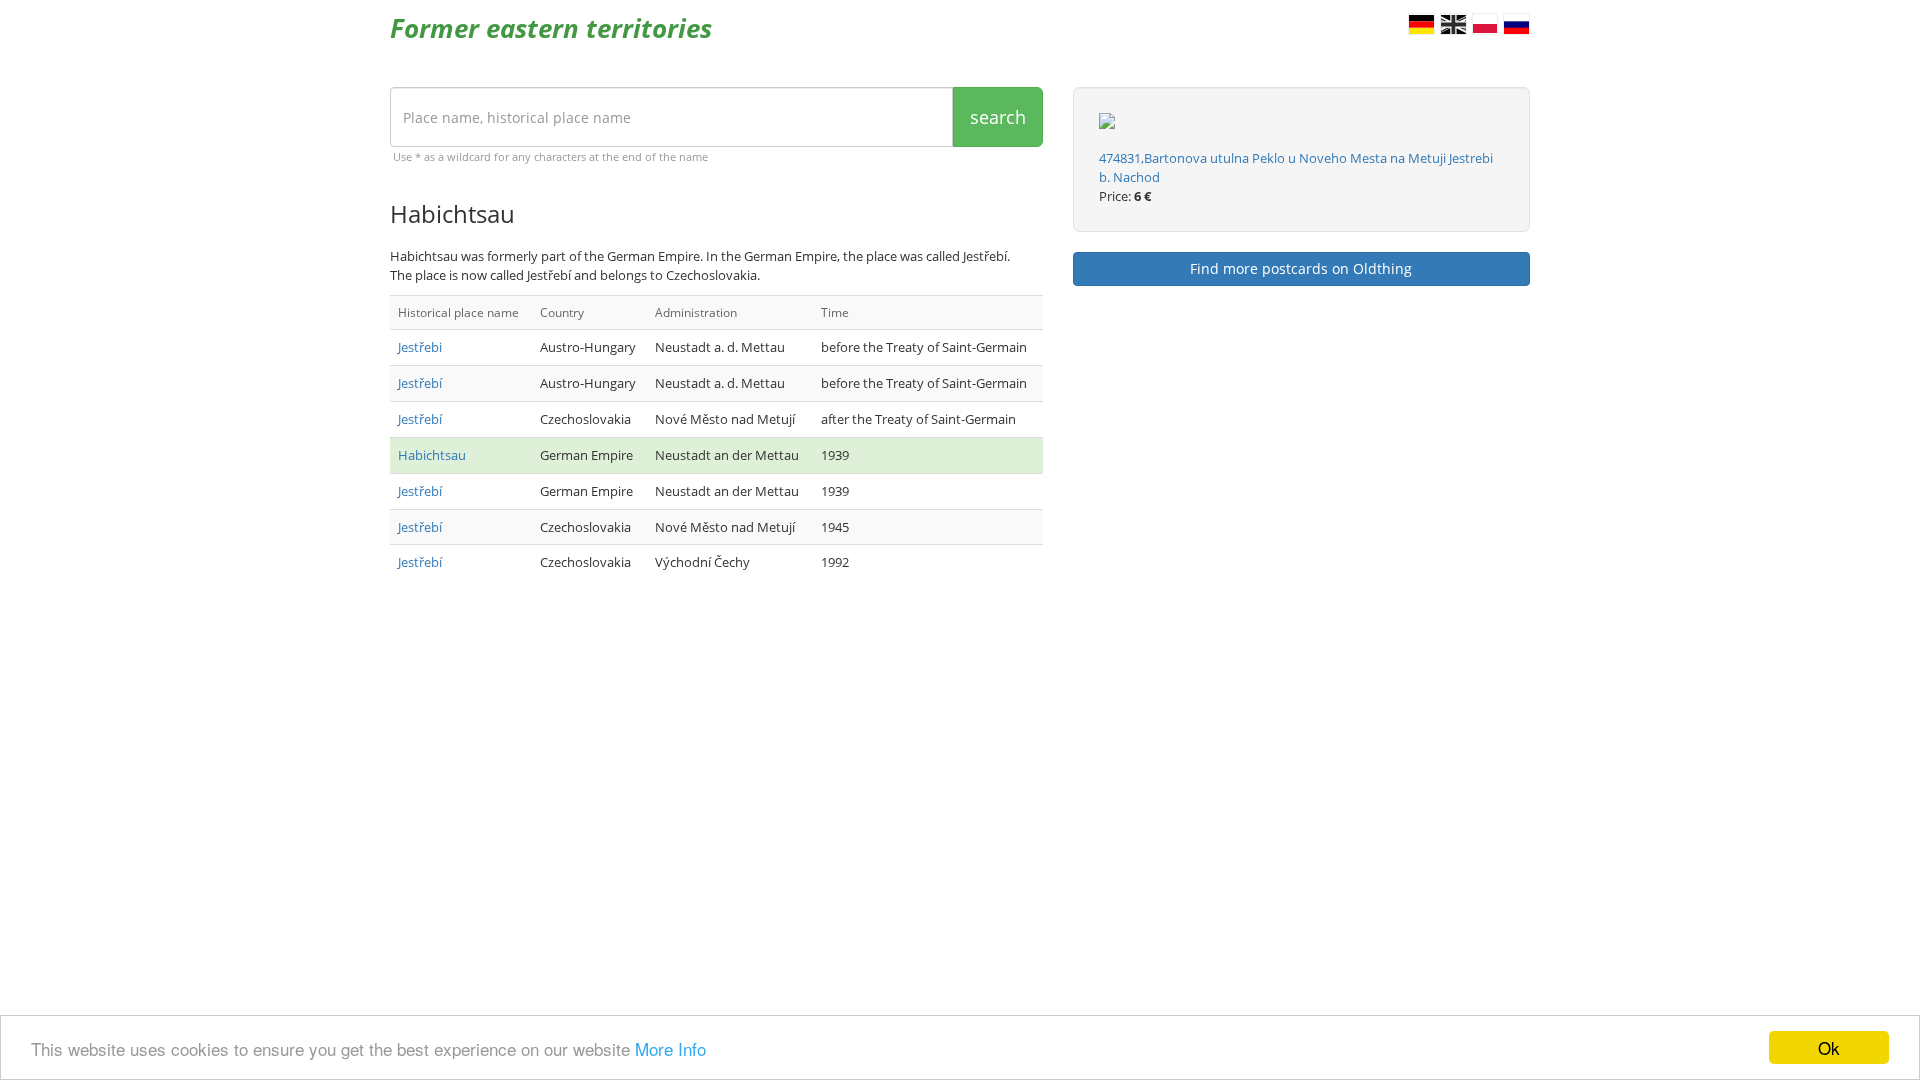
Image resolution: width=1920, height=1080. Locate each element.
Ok (1829, 1047)
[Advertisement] (716, 755)
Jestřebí (420, 383)
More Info (670, 1048)
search (998, 117)
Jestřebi (420, 347)
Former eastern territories (551, 28)
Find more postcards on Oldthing (1301, 268)
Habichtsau (432, 455)
